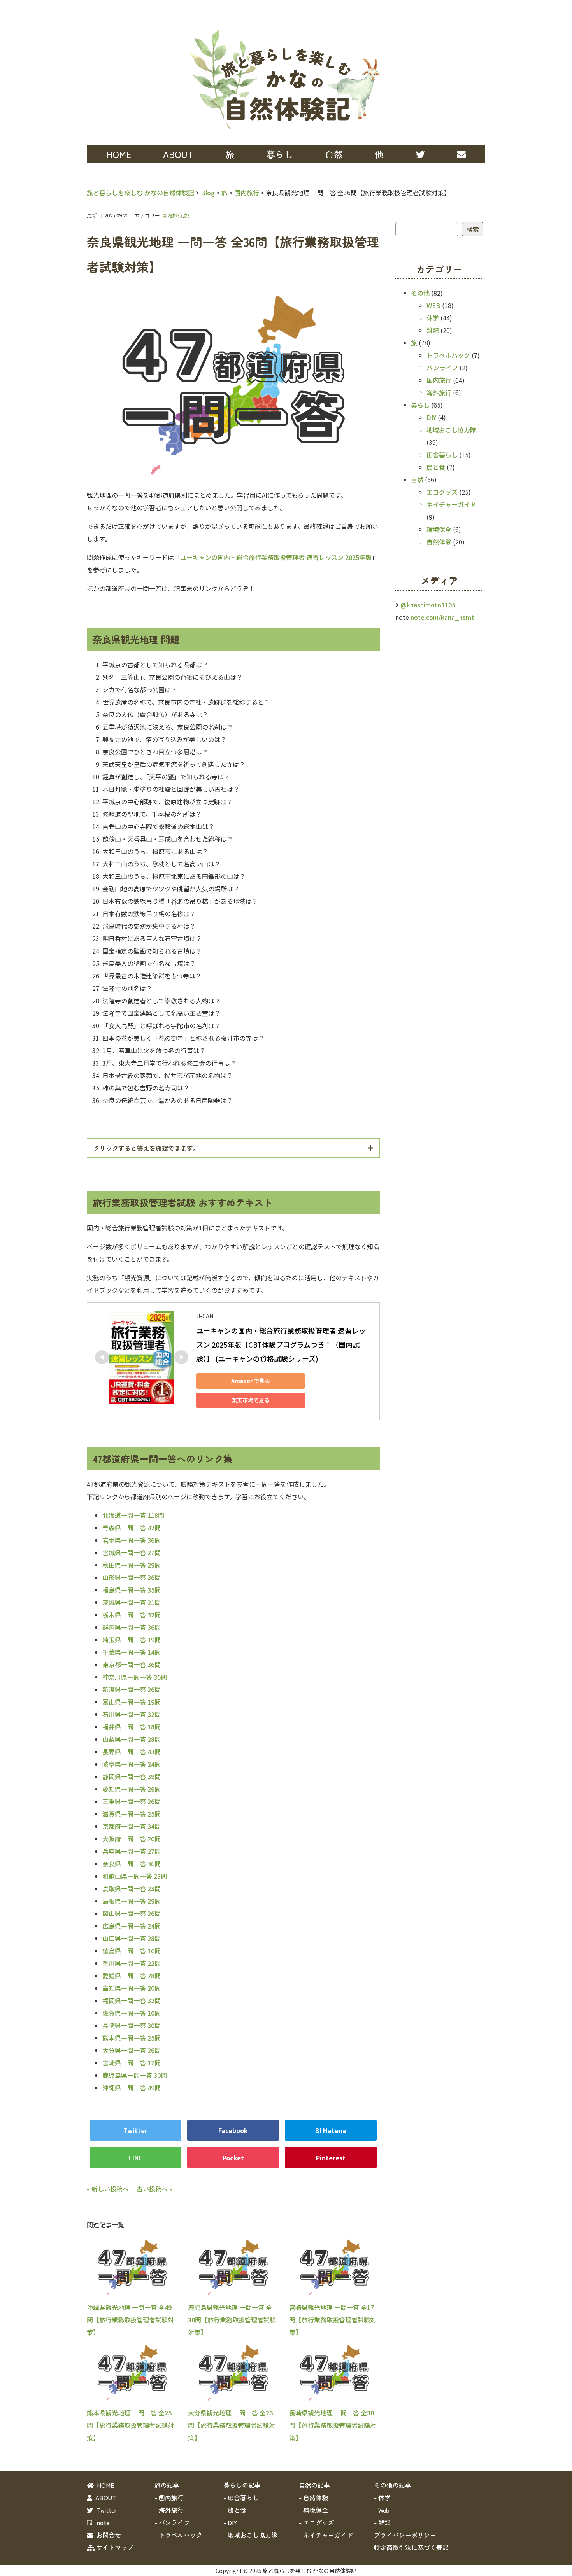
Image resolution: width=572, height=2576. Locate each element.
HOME (119, 154)
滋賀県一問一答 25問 (132, 1814)
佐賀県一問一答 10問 (132, 2013)
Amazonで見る (251, 1381)
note (101, 2522)
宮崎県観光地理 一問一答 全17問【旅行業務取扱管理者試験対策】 (333, 2320)
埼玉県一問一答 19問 (132, 1640)
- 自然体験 (313, 2497)
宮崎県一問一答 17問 (132, 2063)
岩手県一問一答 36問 (132, 1540)
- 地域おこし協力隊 (250, 2535)
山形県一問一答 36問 (132, 1577)
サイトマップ (114, 2547)
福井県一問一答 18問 (132, 1727)
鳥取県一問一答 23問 (132, 1888)
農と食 (436, 467)
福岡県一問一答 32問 (132, 2000)
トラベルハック (448, 355)
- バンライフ (172, 2522)
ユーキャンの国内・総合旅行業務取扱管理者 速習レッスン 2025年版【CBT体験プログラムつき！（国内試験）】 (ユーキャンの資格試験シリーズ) (281, 1344)
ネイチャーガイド (451, 504)
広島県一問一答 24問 (132, 1926)
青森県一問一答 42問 (132, 1528)
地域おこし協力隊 (451, 430)
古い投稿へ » (154, 2189)
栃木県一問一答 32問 (132, 1615)
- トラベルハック (178, 2535)
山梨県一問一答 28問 (132, 1739)
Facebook (233, 2130)
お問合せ (107, 2535)
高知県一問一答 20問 (132, 1988)
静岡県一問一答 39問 (132, 1776)
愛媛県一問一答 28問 (132, 1976)
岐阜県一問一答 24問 (132, 1764)
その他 (420, 293)
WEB (433, 305)
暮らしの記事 (242, 2485)
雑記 (433, 330)
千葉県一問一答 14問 (132, 1652)
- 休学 (382, 2497)
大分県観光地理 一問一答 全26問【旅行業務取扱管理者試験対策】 (232, 2425)
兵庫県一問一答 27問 (132, 1851)
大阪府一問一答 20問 (132, 1839)
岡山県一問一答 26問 (132, 1913)
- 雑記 (382, 2522)
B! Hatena (331, 2130)
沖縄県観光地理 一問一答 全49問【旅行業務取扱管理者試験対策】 (130, 2320)
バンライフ (442, 367)
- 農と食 (235, 2510)
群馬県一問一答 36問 (132, 1627)
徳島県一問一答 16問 (132, 1951)
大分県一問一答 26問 (132, 2050)
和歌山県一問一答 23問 (135, 1876)
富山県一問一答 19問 (132, 1702)
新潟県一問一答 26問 (132, 1689)
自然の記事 (314, 2485)
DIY (431, 417)
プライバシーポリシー (405, 2535)
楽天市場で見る (251, 1400)
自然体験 (439, 542)
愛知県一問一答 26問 (132, 1789)
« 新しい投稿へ (108, 2189)
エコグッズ (442, 492)
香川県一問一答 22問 (132, 1963)
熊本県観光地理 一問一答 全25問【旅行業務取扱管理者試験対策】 (130, 2425)
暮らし (420, 405)
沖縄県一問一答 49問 (132, 2088)
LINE (136, 2158)
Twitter (135, 2130)
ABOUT (178, 154)
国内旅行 (172, 215)
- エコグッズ (317, 2522)
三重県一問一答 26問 (132, 1801)
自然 (417, 479)
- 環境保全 (313, 2510)
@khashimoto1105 (428, 605)
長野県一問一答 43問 (132, 1752)
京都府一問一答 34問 (132, 1826)
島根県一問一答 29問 (132, 1901)
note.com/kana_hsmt (442, 617)
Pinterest (331, 2158)
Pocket (233, 2158)
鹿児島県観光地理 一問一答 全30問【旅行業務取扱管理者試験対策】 (232, 2320)
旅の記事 (167, 2485)
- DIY (230, 2522)
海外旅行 (439, 392)
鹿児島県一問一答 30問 (135, 2075)
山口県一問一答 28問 (132, 1938)
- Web (382, 2510)
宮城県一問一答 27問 (132, 1552)
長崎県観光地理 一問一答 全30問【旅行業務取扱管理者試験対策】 (333, 2425)
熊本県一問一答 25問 (132, 2038)
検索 (473, 229)
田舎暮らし (442, 455)
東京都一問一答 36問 (132, 1664)
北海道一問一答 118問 (133, 1515)
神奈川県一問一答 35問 (135, 1677)
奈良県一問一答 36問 (132, 1864)
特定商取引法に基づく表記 (411, 2547)
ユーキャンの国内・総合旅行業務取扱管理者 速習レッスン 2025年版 (276, 557)
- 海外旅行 (169, 2510)
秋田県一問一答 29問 (132, 1565)
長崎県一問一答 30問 (132, 2025)
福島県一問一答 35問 (132, 1590)
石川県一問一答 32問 (132, 1714)
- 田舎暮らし (241, 2497)
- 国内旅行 (169, 2497)
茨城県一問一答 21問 (132, 1602)
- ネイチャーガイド (326, 2535)
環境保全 (439, 529)
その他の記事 (393, 2485)
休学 (433, 318)
